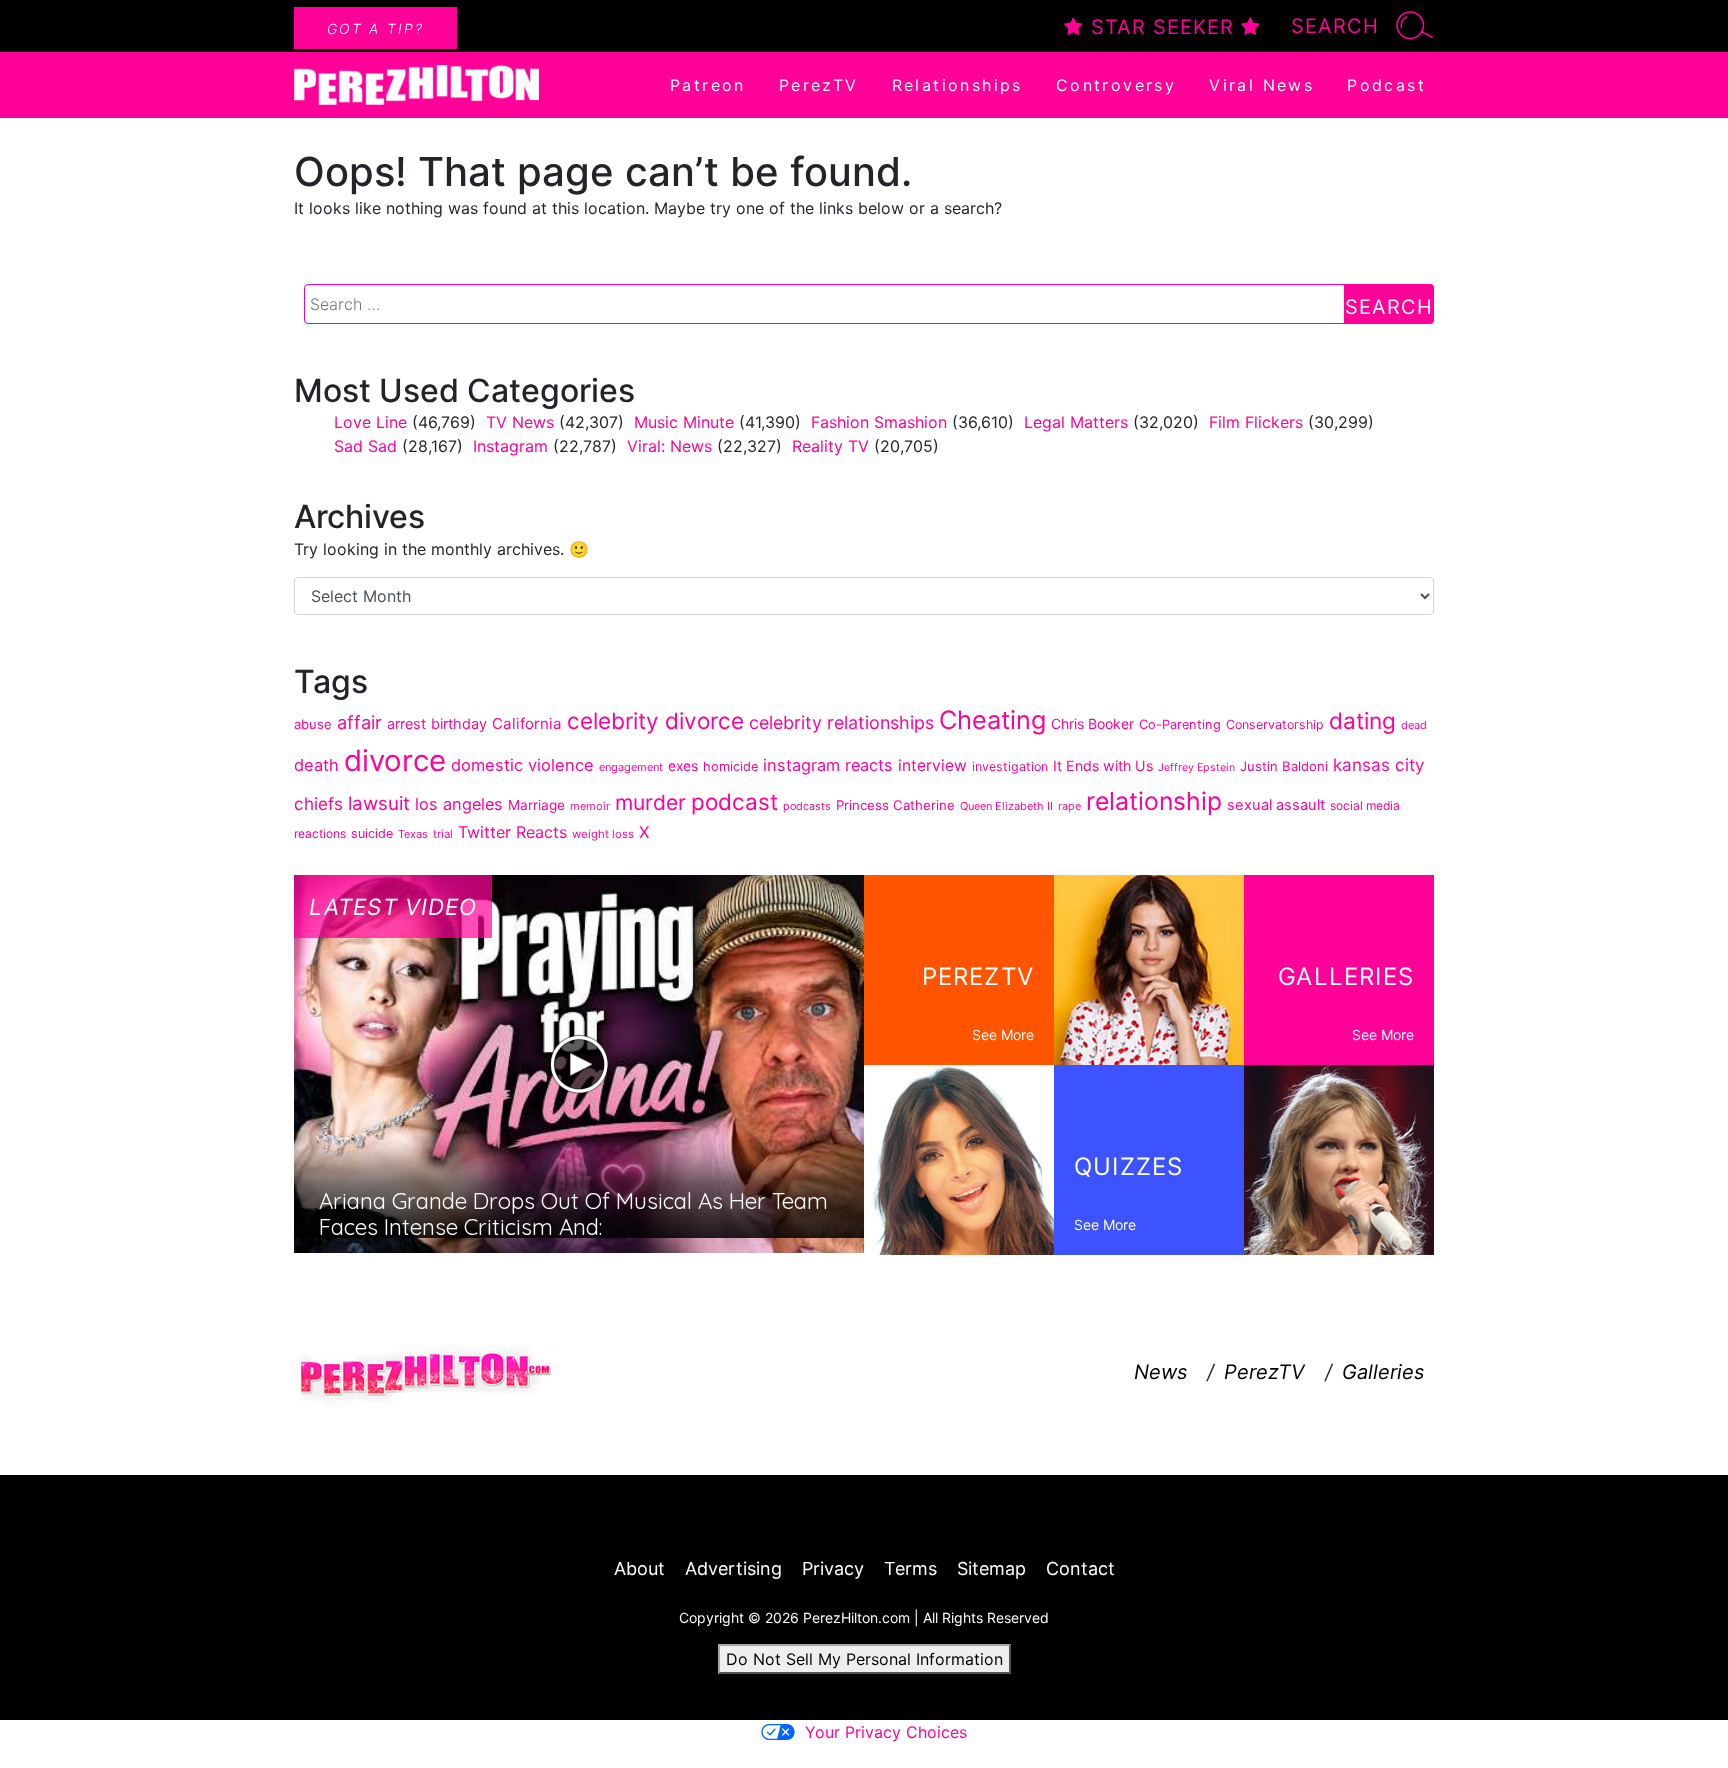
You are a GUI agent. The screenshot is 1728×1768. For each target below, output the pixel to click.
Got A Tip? (375, 28)
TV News (520, 422)
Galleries (1383, 1372)
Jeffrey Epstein (1196, 767)
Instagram (510, 446)
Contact (1080, 1568)
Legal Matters (1076, 422)
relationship (1154, 801)
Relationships (957, 85)
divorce (395, 760)
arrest (406, 723)
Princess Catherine (895, 805)
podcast (734, 801)
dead (1414, 725)
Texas (413, 834)
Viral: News (669, 446)
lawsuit (379, 803)
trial (443, 834)
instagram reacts (828, 765)
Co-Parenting (1180, 724)
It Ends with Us (1103, 765)
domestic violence (522, 765)
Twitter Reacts (512, 832)
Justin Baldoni (1284, 766)
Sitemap (991, 1568)
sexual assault (1276, 805)
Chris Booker (1092, 723)
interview (932, 765)
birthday (459, 723)
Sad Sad (365, 446)
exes (683, 766)
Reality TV (830, 446)
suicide (372, 833)
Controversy (1116, 85)
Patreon (708, 85)
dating (1362, 720)
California (527, 723)
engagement (631, 767)
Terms (910, 1568)
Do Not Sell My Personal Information (864, 1659)
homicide (730, 766)
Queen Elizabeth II (1006, 806)
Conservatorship (1275, 724)
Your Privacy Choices (886, 1732)
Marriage (536, 805)
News (1160, 1372)
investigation (1010, 766)
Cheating (992, 719)
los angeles (459, 804)
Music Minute (684, 422)
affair (359, 722)
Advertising (733, 1568)
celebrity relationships (841, 722)
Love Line (370, 422)
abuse (313, 724)
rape (1069, 806)
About (639, 1568)
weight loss (603, 834)
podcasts (807, 806)
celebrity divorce (655, 720)
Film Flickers (1256, 422)
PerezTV (819, 85)
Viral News (1261, 85)
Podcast (1386, 85)
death (316, 765)
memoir (590, 806)
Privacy (833, 1568)
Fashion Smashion (879, 422)
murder (650, 802)
